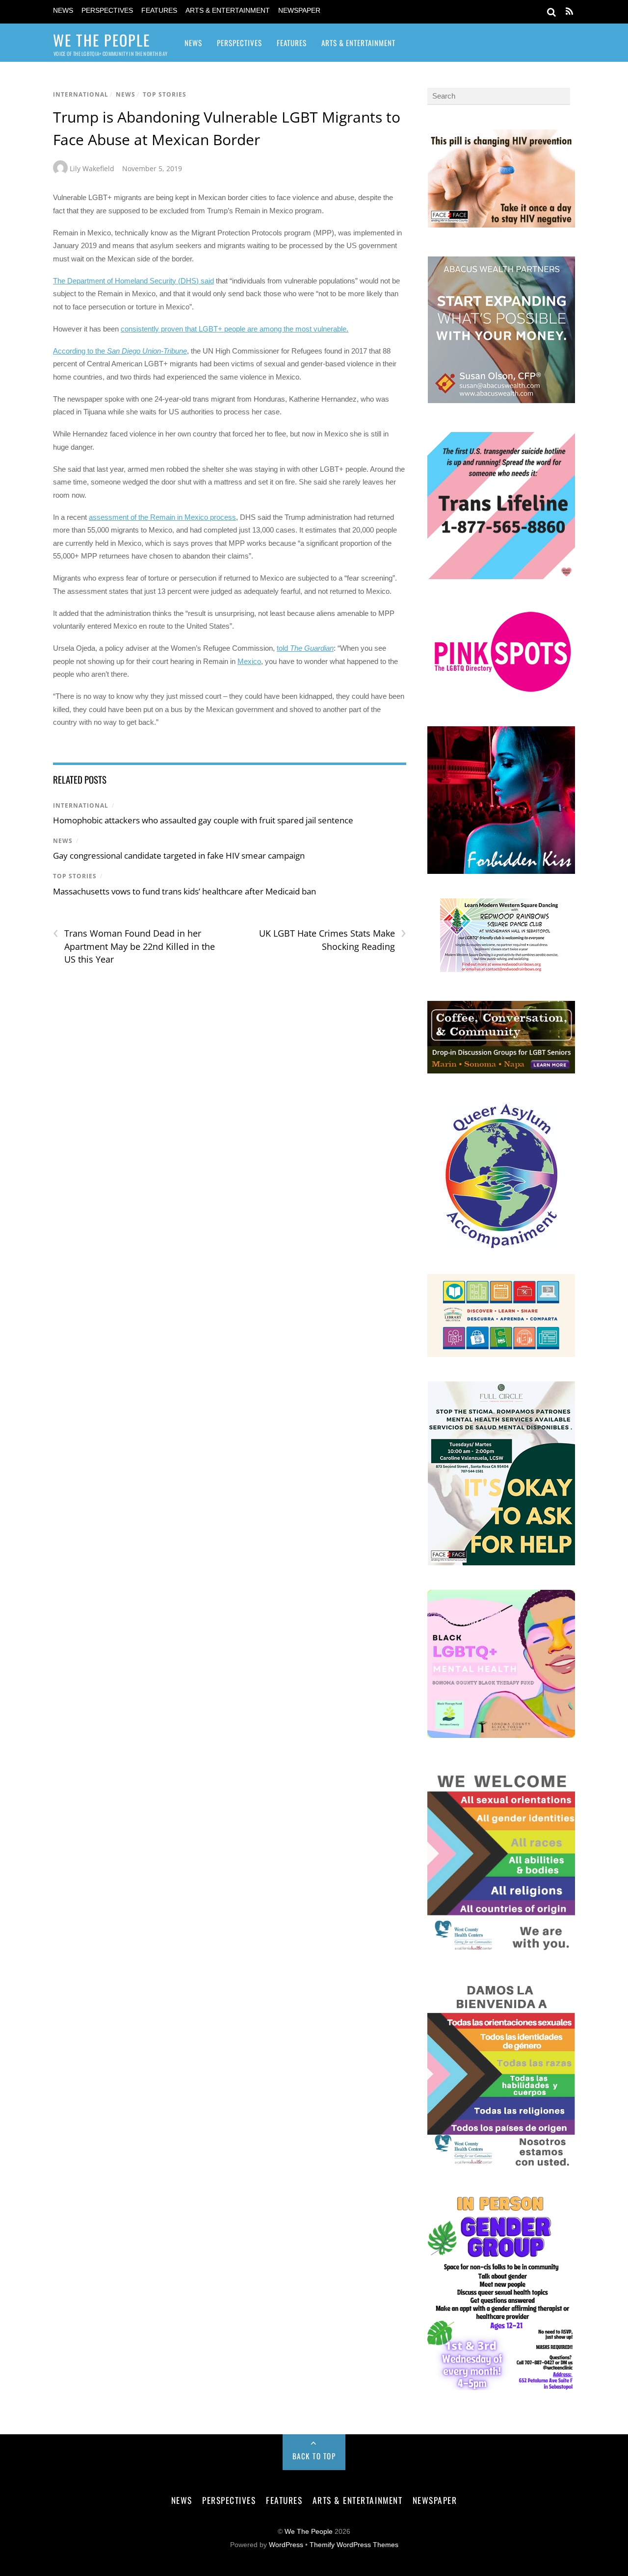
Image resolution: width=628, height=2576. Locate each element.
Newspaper (299, 11)
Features (159, 11)
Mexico (249, 661)
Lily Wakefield (92, 168)
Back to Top (314, 2456)
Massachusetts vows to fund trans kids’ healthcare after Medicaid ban (184, 891)
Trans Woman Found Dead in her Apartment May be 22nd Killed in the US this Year (134, 946)
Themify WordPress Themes (354, 2545)
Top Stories (165, 94)
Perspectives (107, 11)
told (305, 648)
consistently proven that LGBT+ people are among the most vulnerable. (235, 329)
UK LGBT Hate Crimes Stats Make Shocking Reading (332, 940)
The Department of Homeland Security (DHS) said (133, 281)
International (81, 94)
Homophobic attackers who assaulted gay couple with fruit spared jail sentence (203, 820)
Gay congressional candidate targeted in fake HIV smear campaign (179, 855)
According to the (120, 351)
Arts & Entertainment (228, 11)
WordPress (286, 2545)
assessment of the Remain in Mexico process (162, 517)
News (63, 11)
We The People (309, 2532)
